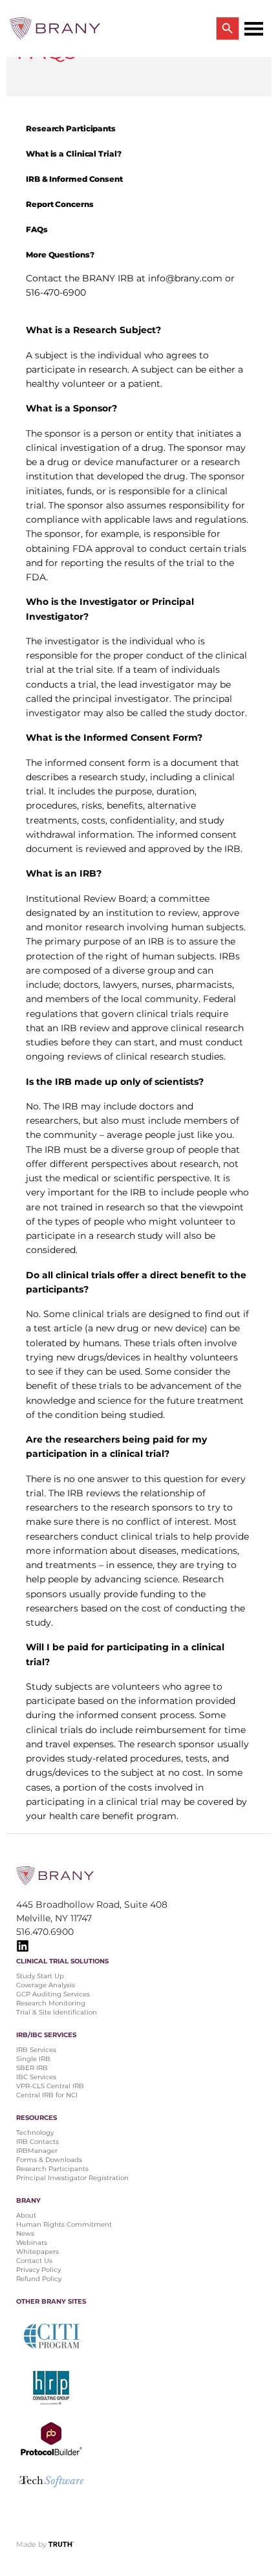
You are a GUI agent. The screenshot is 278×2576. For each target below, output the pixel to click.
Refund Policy (39, 2279)
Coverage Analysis (46, 1985)
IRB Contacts (37, 2142)
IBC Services (36, 2077)
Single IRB (33, 2059)
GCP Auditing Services (53, 1994)
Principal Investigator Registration (72, 2178)
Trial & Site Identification (57, 2012)
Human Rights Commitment (65, 2224)
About (26, 2215)
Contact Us (34, 2261)
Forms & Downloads (49, 2160)
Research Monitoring (51, 2003)
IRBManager (37, 2151)
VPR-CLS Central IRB (50, 2086)
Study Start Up (40, 1976)
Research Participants (52, 2169)
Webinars (32, 2243)
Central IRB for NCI (47, 2095)
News (25, 2233)
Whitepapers (37, 2252)
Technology (35, 2133)
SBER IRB (32, 2068)
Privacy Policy (38, 2270)
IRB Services (36, 2050)
